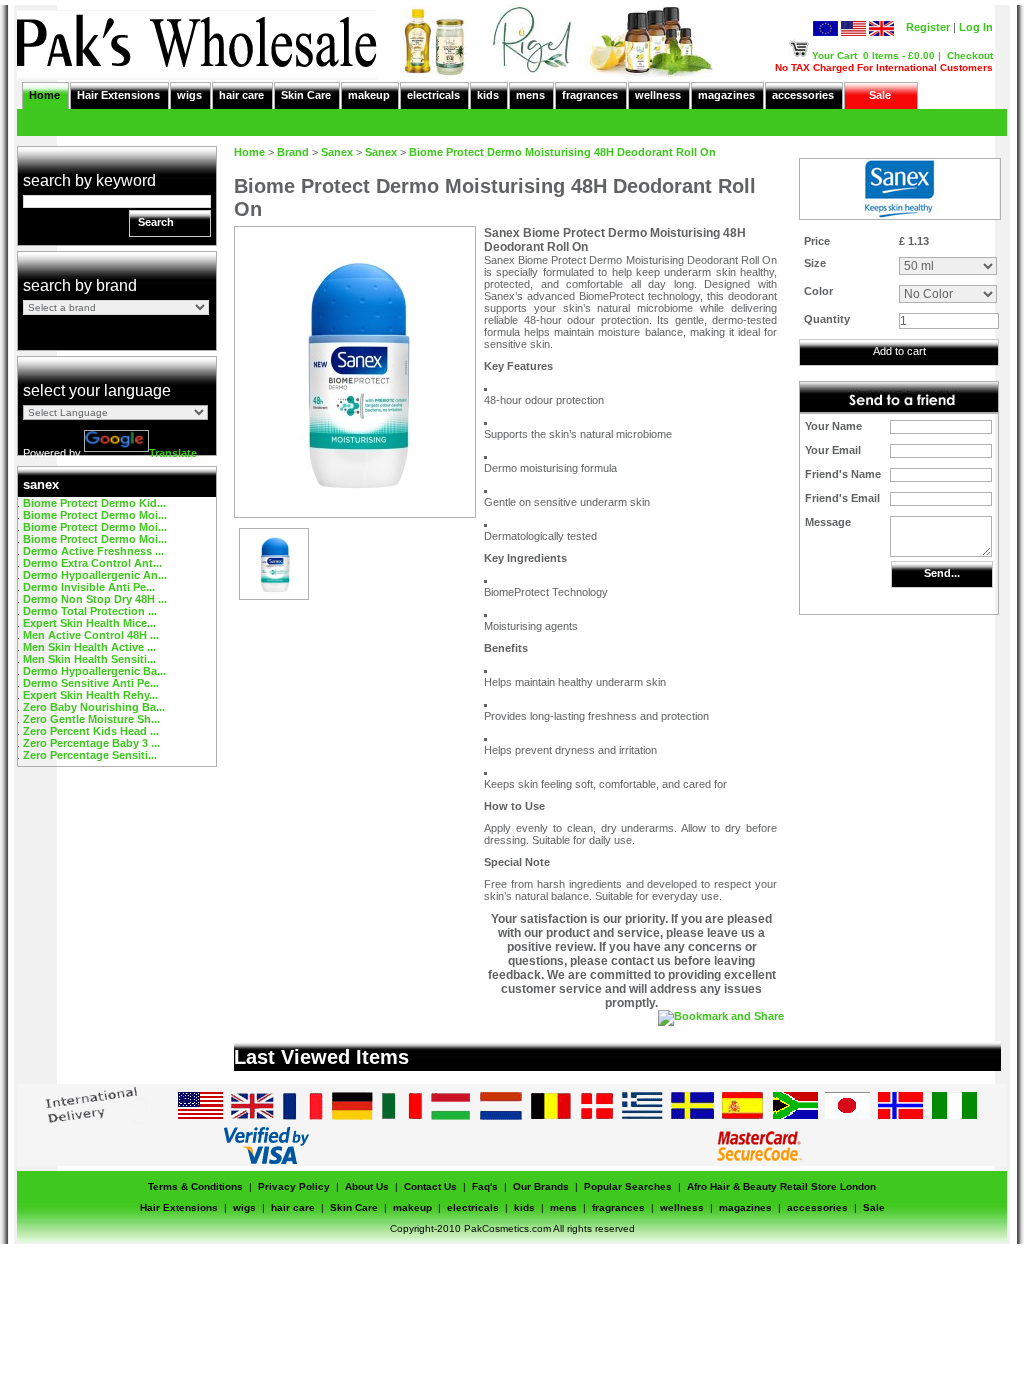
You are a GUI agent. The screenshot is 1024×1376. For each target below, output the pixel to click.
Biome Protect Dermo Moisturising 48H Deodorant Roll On (562, 152)
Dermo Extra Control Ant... (92, 563)
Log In (976, 27)
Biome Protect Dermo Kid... (94, 503)
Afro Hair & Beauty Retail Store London (781, 1186)
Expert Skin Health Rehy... (90, 695)
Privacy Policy (294, 1186)
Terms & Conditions (195, 1186)
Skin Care (306, 95)
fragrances (590, 95)
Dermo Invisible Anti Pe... (89, 587)
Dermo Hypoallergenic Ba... (94, 671)
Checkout (970, 55)
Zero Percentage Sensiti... (90, 755)
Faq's (485, 1186)
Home (44, 95)
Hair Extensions (118, 95)
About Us (367, 1186)
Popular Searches (628, 1186)
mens (530, 95)
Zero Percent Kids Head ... (91, 731)
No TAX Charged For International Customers (884, 67)
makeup (369, 95)
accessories (803, 95)
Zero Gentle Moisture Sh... (91, 719)
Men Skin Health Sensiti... (89, 659)
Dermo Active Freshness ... (93, 551)
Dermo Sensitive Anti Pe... (91, 683)
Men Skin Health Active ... (89, 647)
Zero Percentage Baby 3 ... (91, 743)
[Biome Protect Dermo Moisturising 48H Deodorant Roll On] (274, 595)
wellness (658, 95)
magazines (726, 95)
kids (488, 95)
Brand (293, 152)
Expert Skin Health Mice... (89, 623)
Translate (173, 453)
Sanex (337, 152)
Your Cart (834, 55)
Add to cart (899, 351)
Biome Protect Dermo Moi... (95, 515)
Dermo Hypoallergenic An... (95, 575)
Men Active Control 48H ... (91, 635)
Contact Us (430, 1186)
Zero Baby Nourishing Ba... (94, 707)
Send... (942, 573)
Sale (880, 95)
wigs (189, 95)
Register (928, 27)
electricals (433, 95)
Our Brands (541, 1186)
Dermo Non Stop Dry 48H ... (95, 599)
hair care (241, 95)
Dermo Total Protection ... (90, 611)
